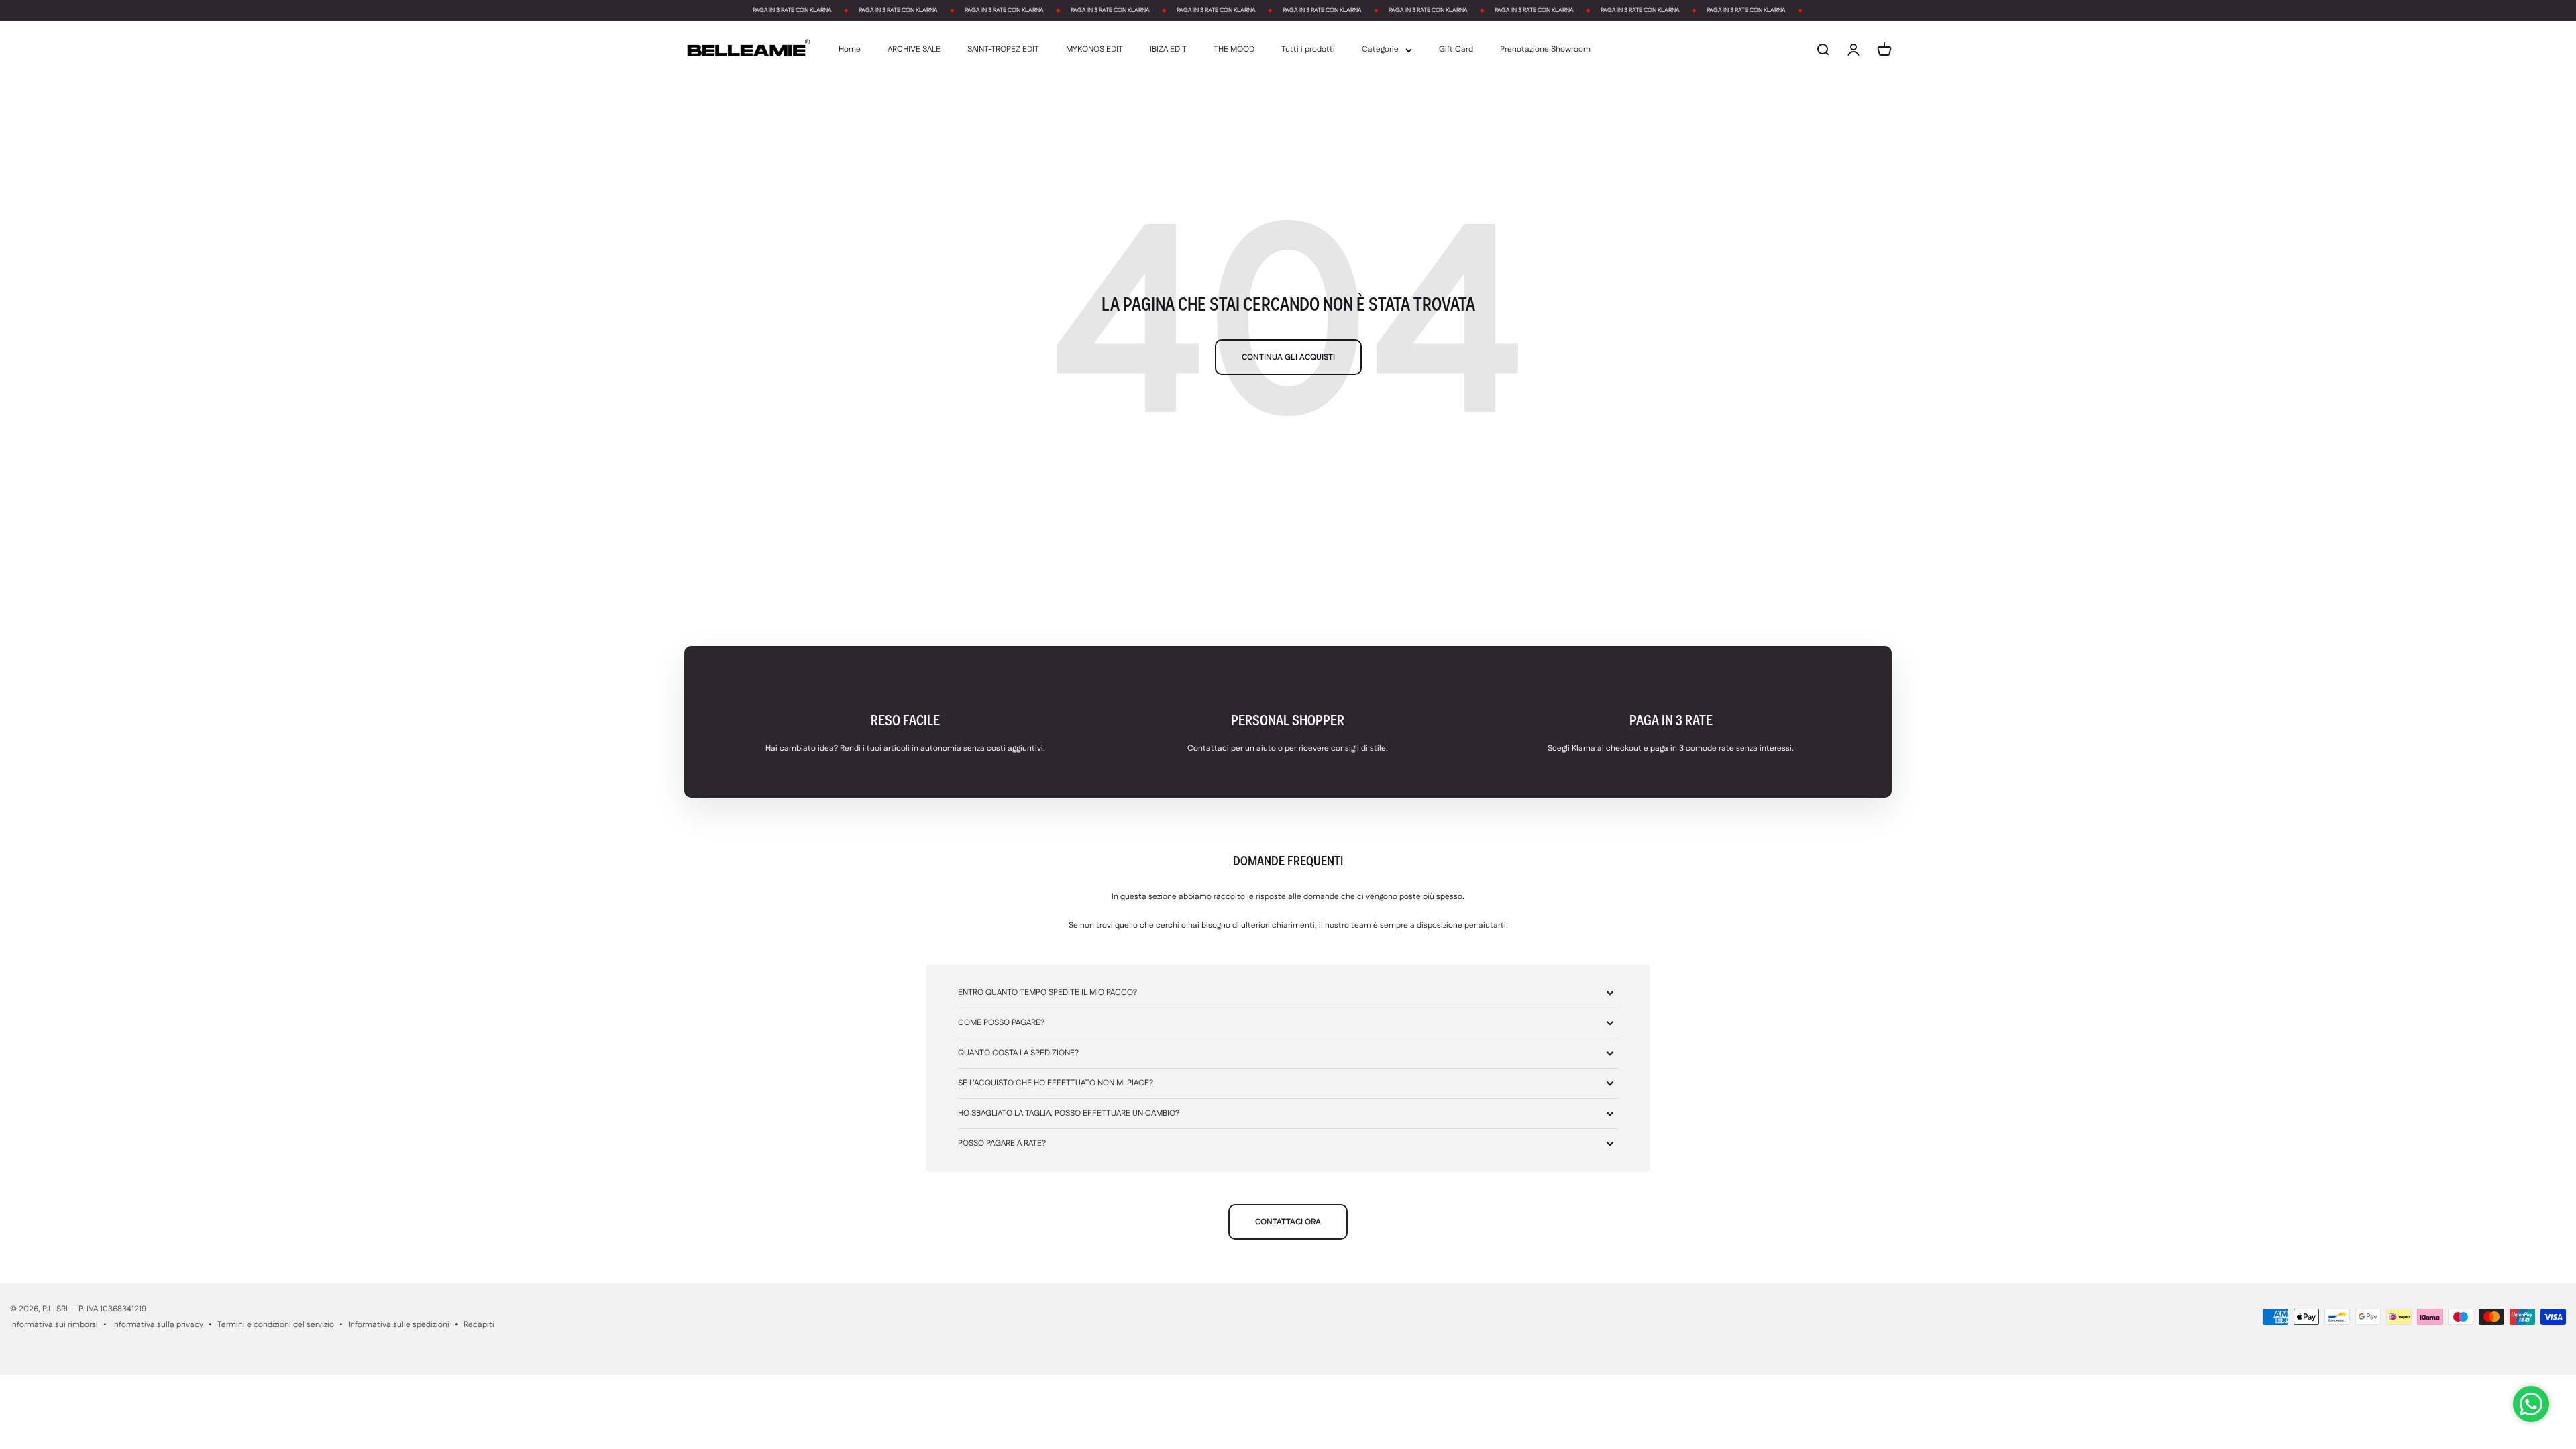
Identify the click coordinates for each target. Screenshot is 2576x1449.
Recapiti (479, 1325)
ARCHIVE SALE (914, 50)
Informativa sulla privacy (158, 1325)
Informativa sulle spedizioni (399, 1325)
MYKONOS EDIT (1094, 50)
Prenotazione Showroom (1545, 50)
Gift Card (1456, 50)
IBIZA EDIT (1168, 50)
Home (850, 50)
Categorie (1380, 50)
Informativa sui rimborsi (54, 1325)
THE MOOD (1234, 50)
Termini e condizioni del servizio (276, 1325)
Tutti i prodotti (1308, 50)
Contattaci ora (1288, 1222)
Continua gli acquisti (1288, 357)
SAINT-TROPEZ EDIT (1003, 50)
